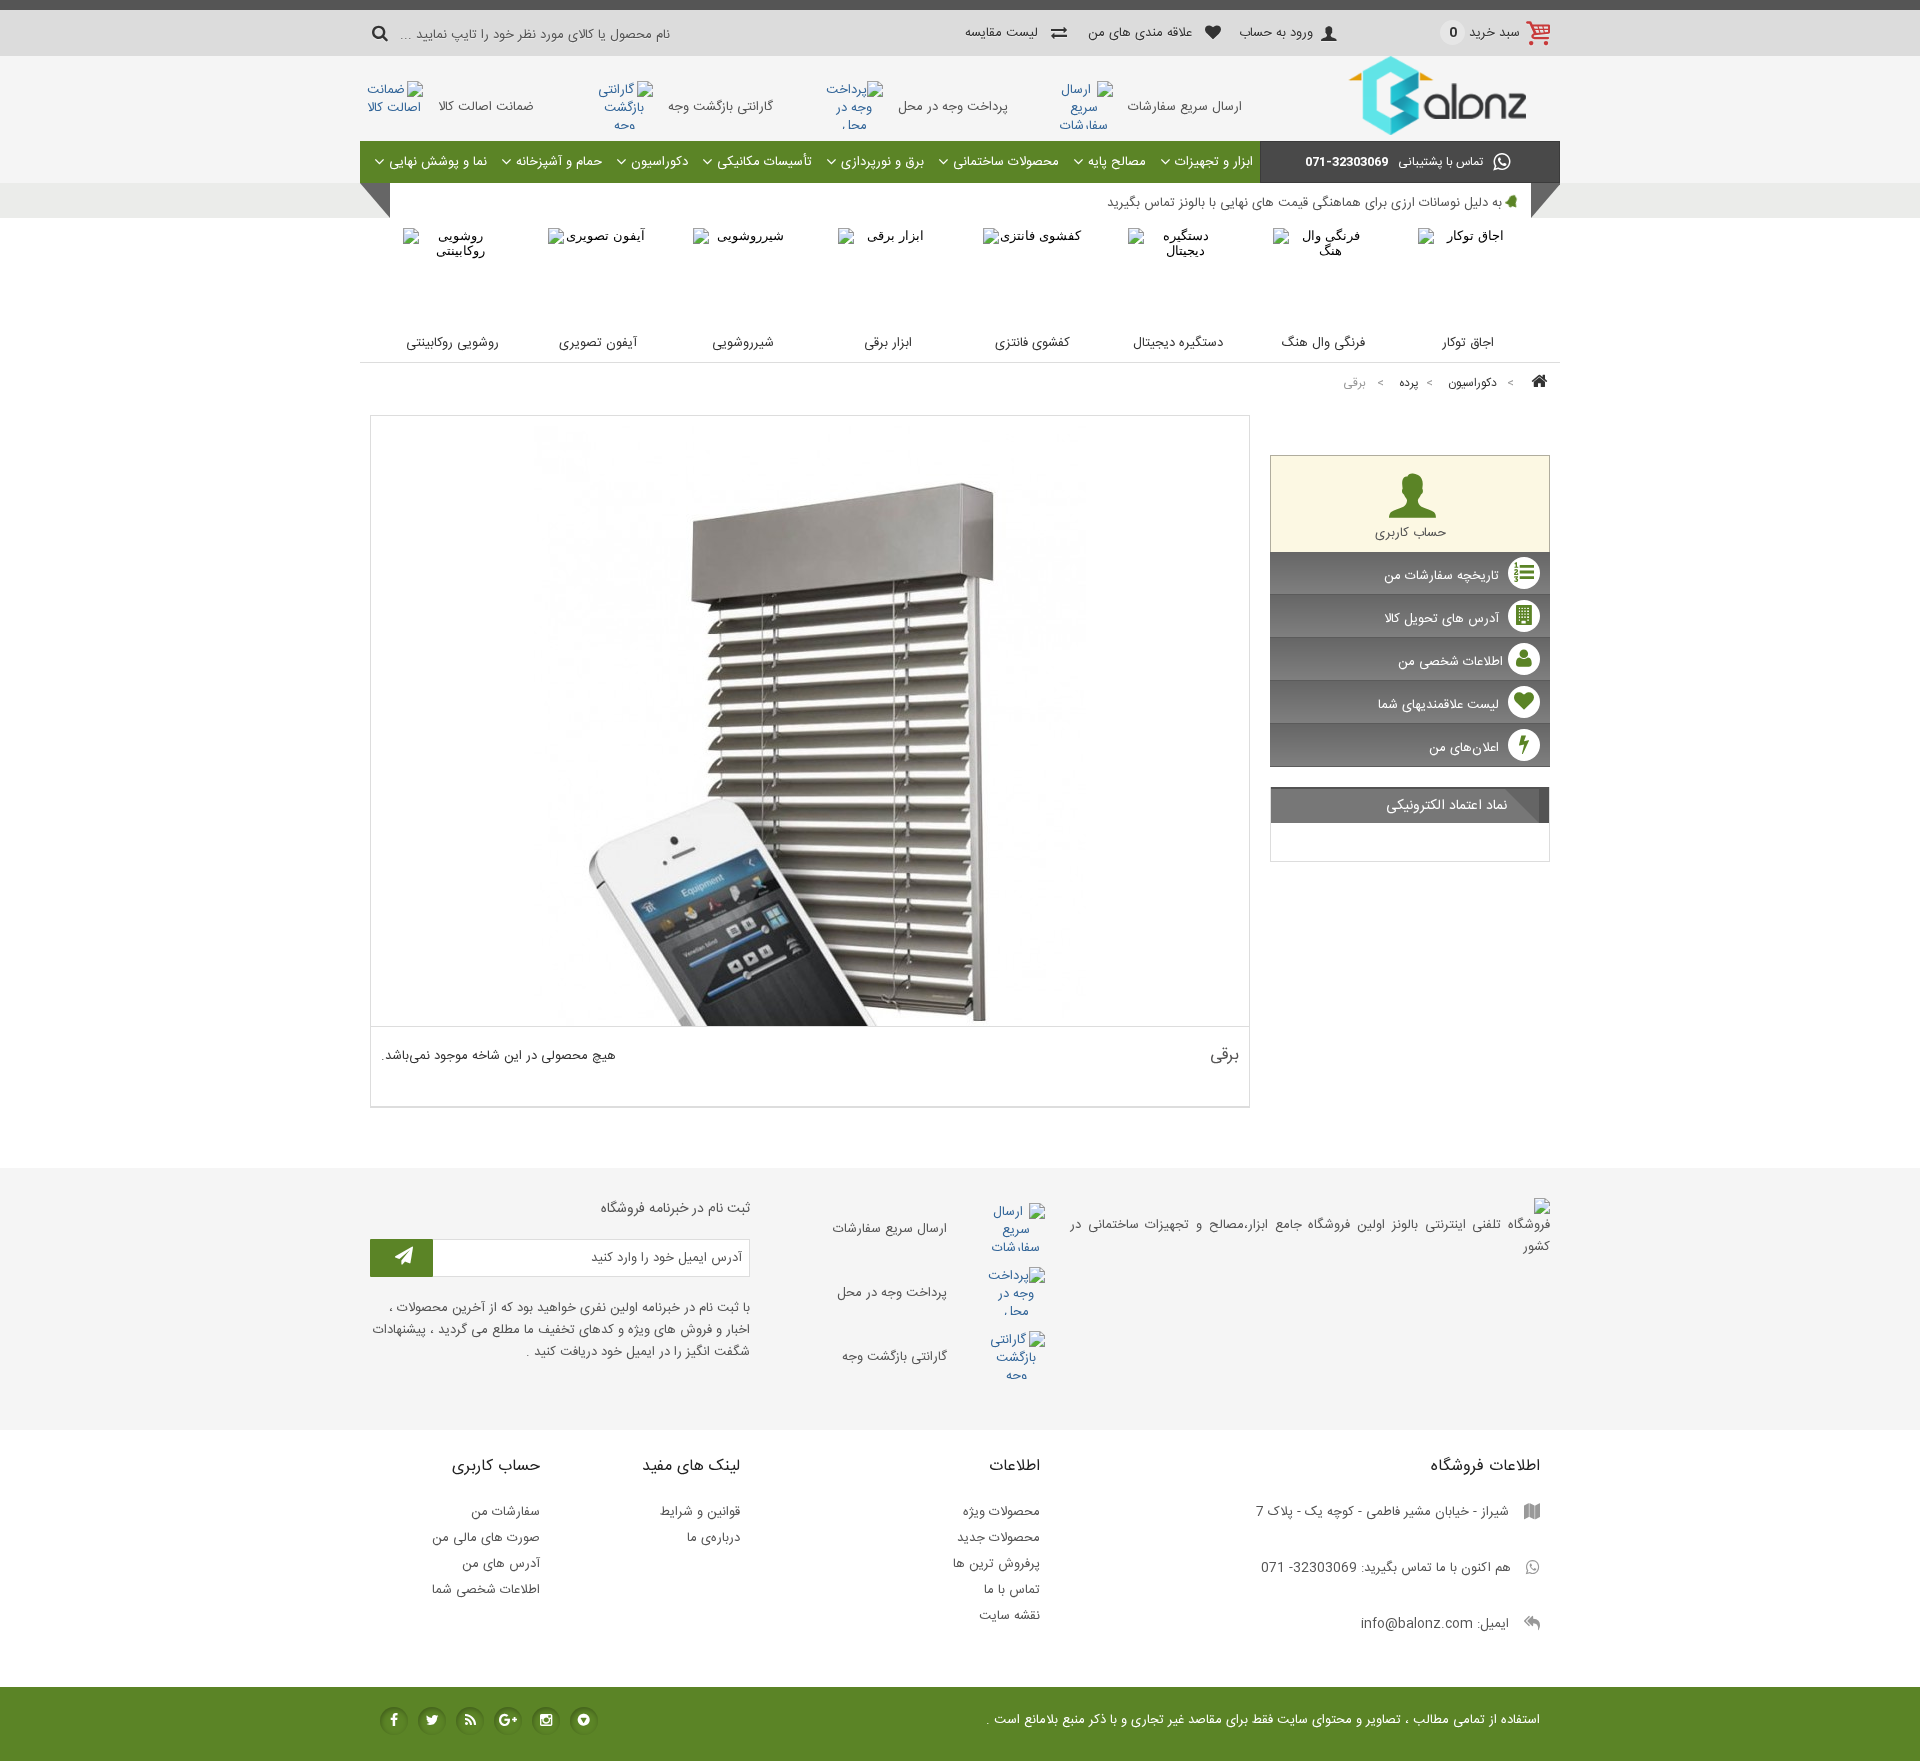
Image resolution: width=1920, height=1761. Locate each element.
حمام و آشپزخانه (559, 162)
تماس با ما (1012, 1590)
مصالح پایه (1117, 162)
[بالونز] (1410, 132)
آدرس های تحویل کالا (1443, 619)
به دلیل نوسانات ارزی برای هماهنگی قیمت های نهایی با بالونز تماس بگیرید (1304, 203)
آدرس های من (501, 1564)
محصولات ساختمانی (1006, 162)
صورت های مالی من (486, 1538)
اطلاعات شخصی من (1450, 662)
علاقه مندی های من (1140, 33)
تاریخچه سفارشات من (1443, 576)
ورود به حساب (1276, 33)
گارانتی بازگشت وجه (720, 107)
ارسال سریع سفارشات (1185, 107)
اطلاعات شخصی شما (486, 1590)
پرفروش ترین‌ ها (996, 1564)
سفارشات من (505, 1512)
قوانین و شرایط (700, 1512)
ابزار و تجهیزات (1214, 162)
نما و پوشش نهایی (438, 162)
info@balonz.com (1417, 1624)
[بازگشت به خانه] (1536, 383)
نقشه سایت (1009, 1616)
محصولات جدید (998, 1538)
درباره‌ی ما (713, 1538)
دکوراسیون (659, 162)
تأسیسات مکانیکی (764, 162)
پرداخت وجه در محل (953, 107)
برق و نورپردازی (882, 162)
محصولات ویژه (1001, 1512)
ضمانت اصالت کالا (486, 107)
